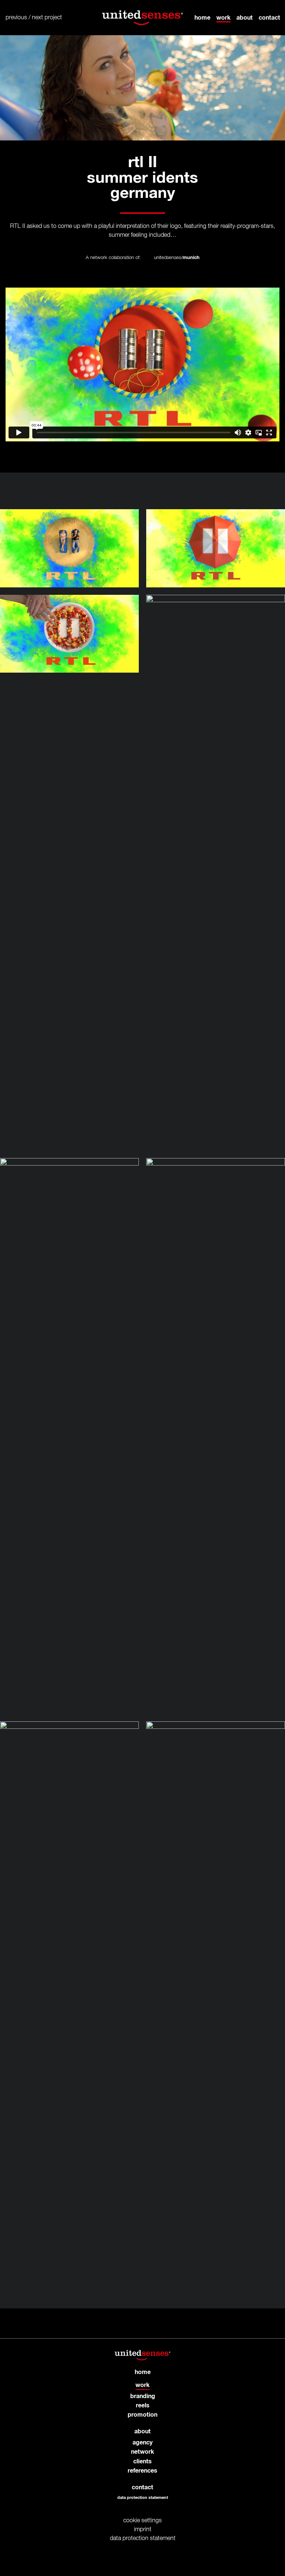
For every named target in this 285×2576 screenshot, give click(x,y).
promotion (142, 2415)
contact (269, 17)
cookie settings (142, 2521)
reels (143, 2406)
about (245, 17)
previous (16, 18)
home (202, 17)
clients (142, 2461)
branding (143, 2396)
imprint (143, 2530)
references (142, 2471)
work (223, 17)
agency (142, 2443)
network (142, 2452)
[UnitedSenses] (142, 18)
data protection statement (143, 2498)
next (37, 18)
